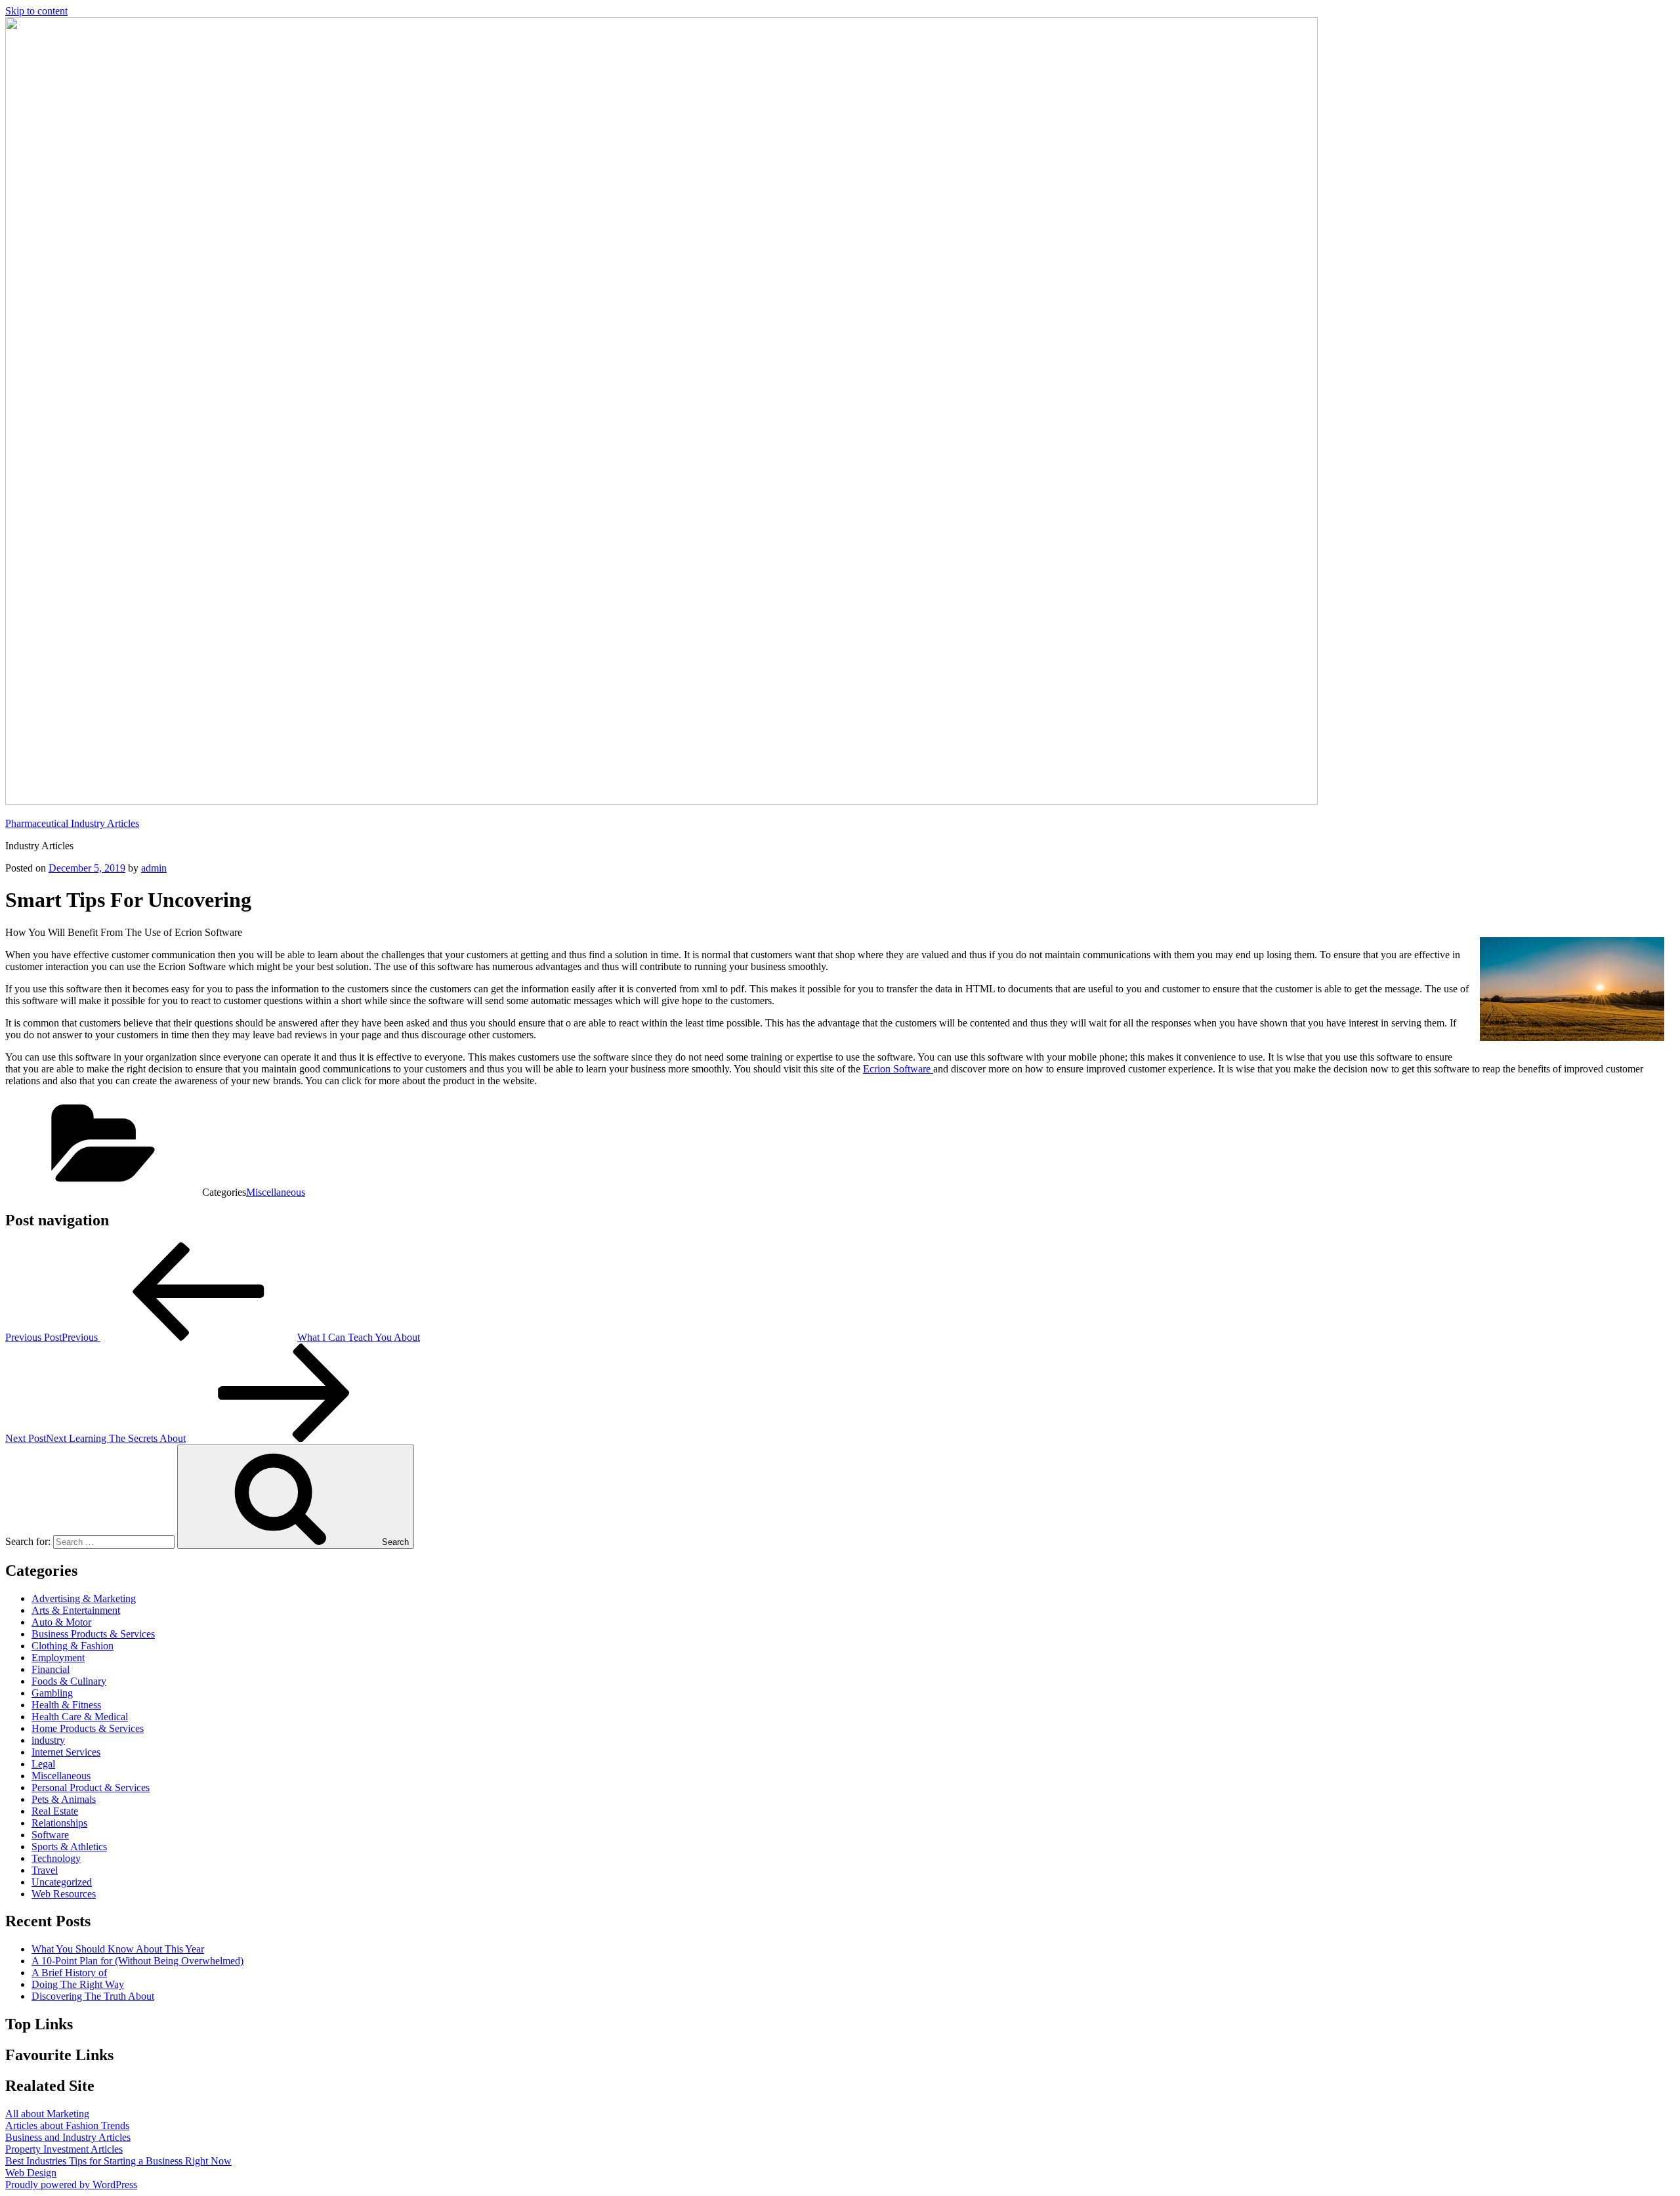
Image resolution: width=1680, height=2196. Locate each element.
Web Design (31, 2173)
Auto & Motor (61, 1622)
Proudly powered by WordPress (71, 2185)
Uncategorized (62, 1882)
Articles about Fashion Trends (67, 2125)
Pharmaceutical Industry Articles (72, 823)
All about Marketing (47, 2114)
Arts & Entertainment (76, 1610)
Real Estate (55, 1811)
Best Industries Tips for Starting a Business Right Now (118, 2161)
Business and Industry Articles (68, 2137)
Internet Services (66, 1752)
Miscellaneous (276, 1192)
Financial (51, 1669)
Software (50, 1835)
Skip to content (36, 11)
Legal (43, 1764)
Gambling (52, 1693)
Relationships (59, 1823)
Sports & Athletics (69, 1847)
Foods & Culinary (69, 1681)
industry (48, 1740)
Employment (58, 1658)
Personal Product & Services (91, 1787)
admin (154, 868)
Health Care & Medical (80, 1717)
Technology (56, 1858)
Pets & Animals (64, 1799)
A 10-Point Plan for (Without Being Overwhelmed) (137, 1961)
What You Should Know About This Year (118, 1949)
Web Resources (64, 1894)
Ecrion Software (898, 1069)
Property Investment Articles (64, 2149)
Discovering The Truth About (93, 1996)
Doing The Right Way (78, 1984)
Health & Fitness (66, 1705)
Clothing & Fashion (73, 1646)
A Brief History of (69, 1973)
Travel (45, 1870)
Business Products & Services (93, 1634)
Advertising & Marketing (84, 1598)
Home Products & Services (88, 1728)
